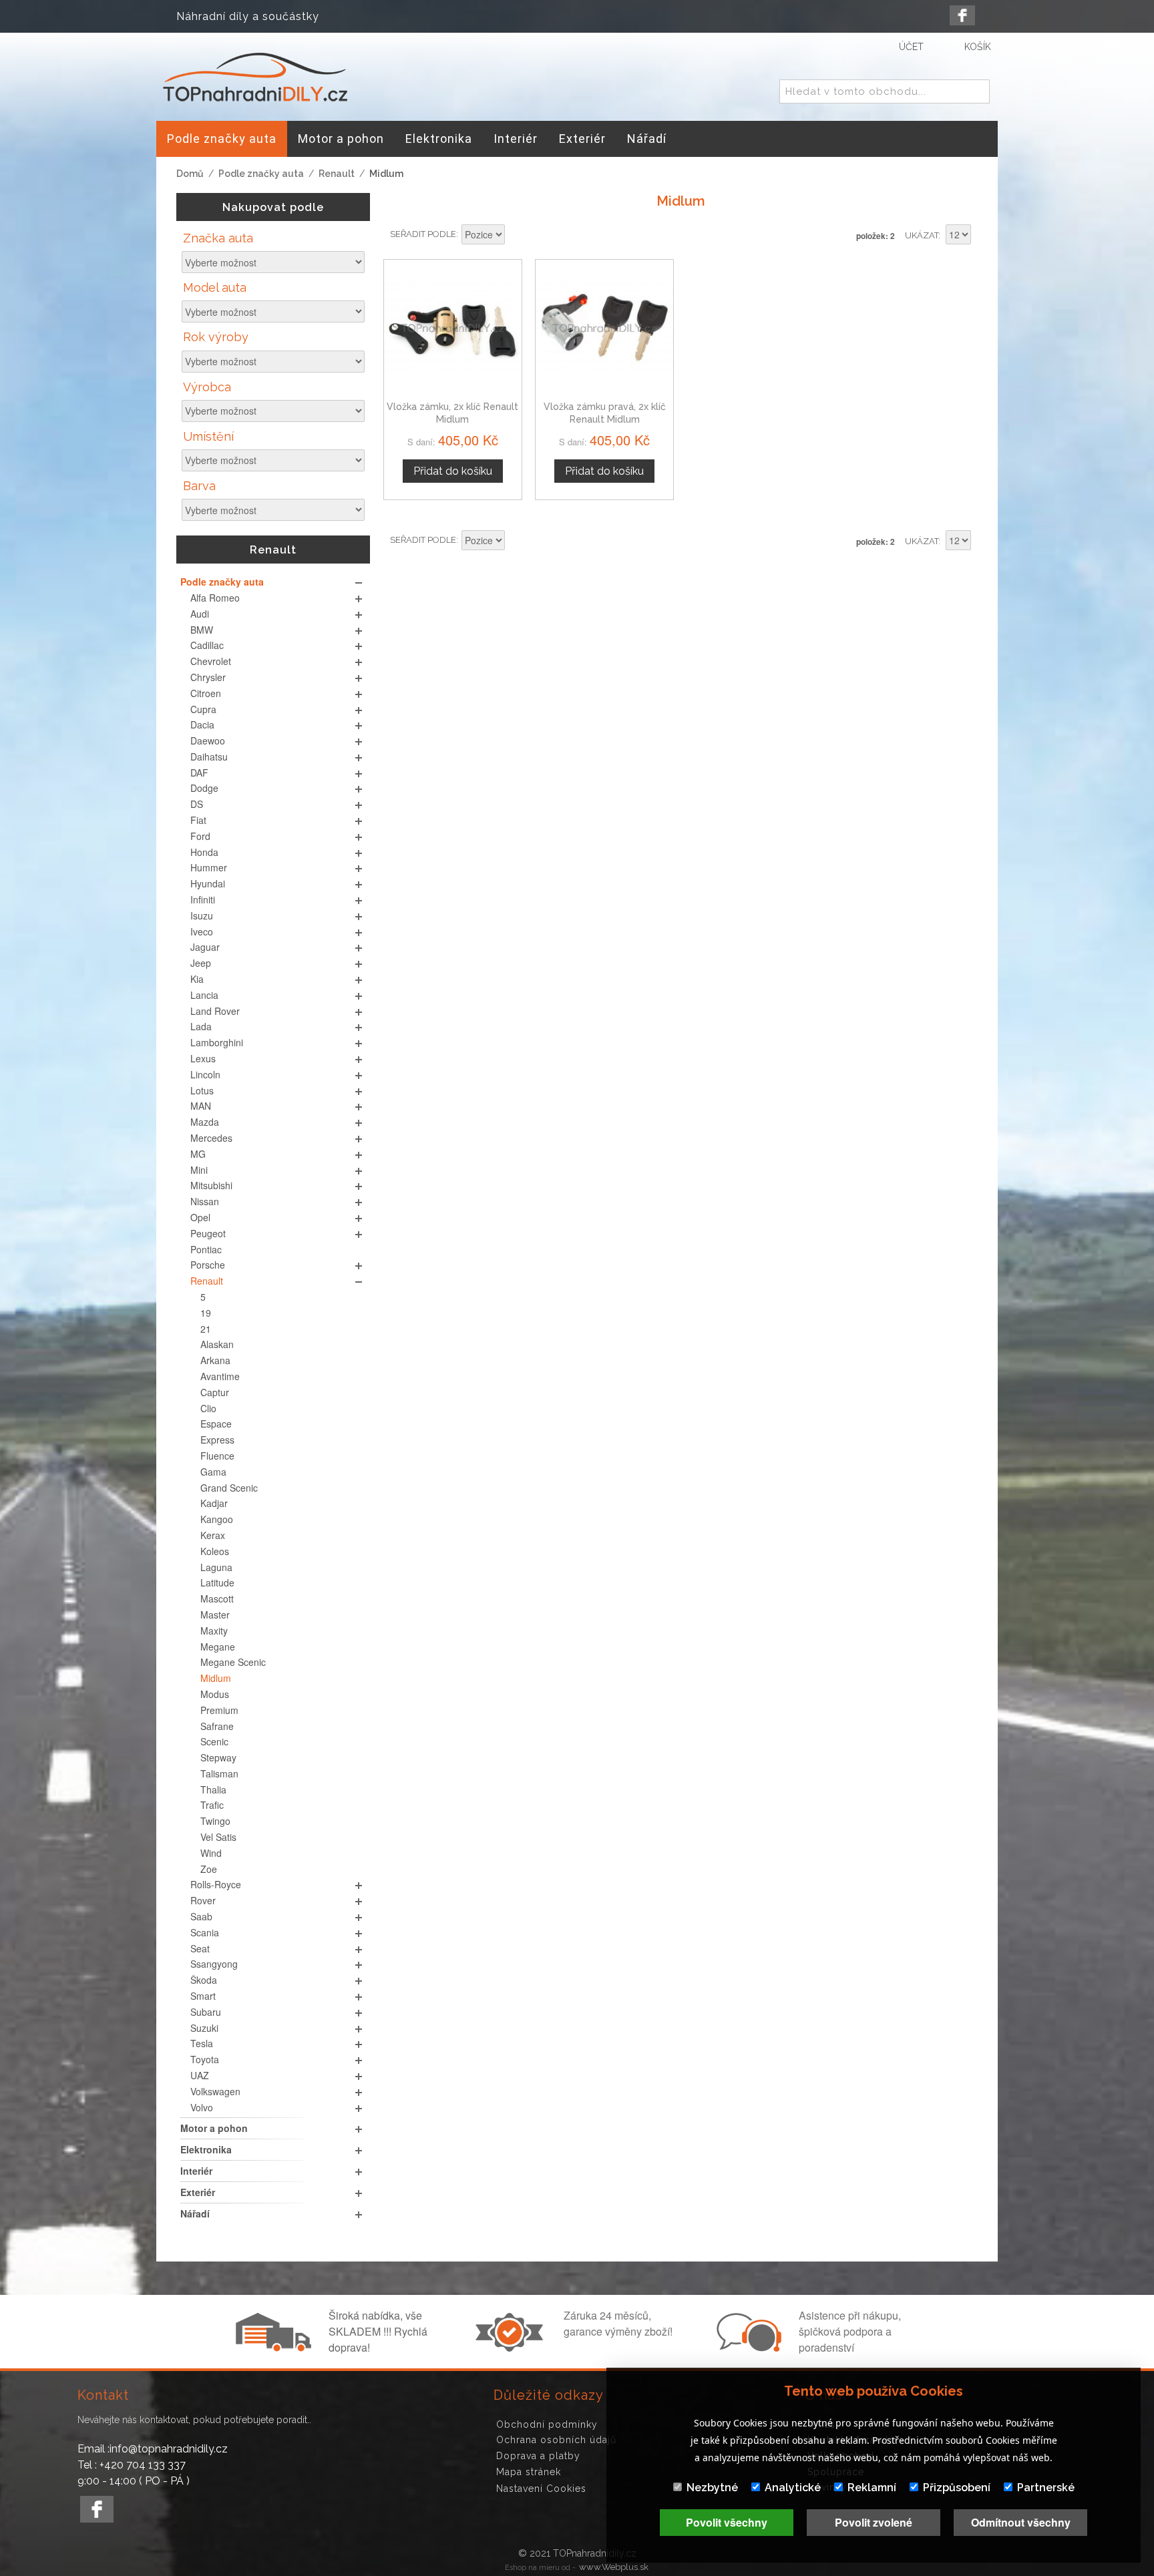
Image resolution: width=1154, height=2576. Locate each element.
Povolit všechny (727, 2522)
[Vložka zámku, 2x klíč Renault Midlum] (453, 329)
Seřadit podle (423, 234)
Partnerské (1046, 2488)
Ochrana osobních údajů (556, 2440)
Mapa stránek (529, 2472)
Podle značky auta (261, 174)
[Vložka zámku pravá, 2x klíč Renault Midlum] (604, 329)
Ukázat (922, 235)
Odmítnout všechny (1021, 2522)
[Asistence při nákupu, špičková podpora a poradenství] (747, 2348)
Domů (190, 174)
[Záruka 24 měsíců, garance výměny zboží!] (512, 2348)
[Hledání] (977, 92)
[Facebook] (962, 15)
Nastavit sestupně (517, 236)
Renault (337, 174)
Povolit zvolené (874, 2522)
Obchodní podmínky (547, 2424)
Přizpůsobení (957, 2488)
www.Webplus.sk (614, 2567)
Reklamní (872, 2488)
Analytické (793, 2488)
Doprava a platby (538, 2456)
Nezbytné (712, 2488)
